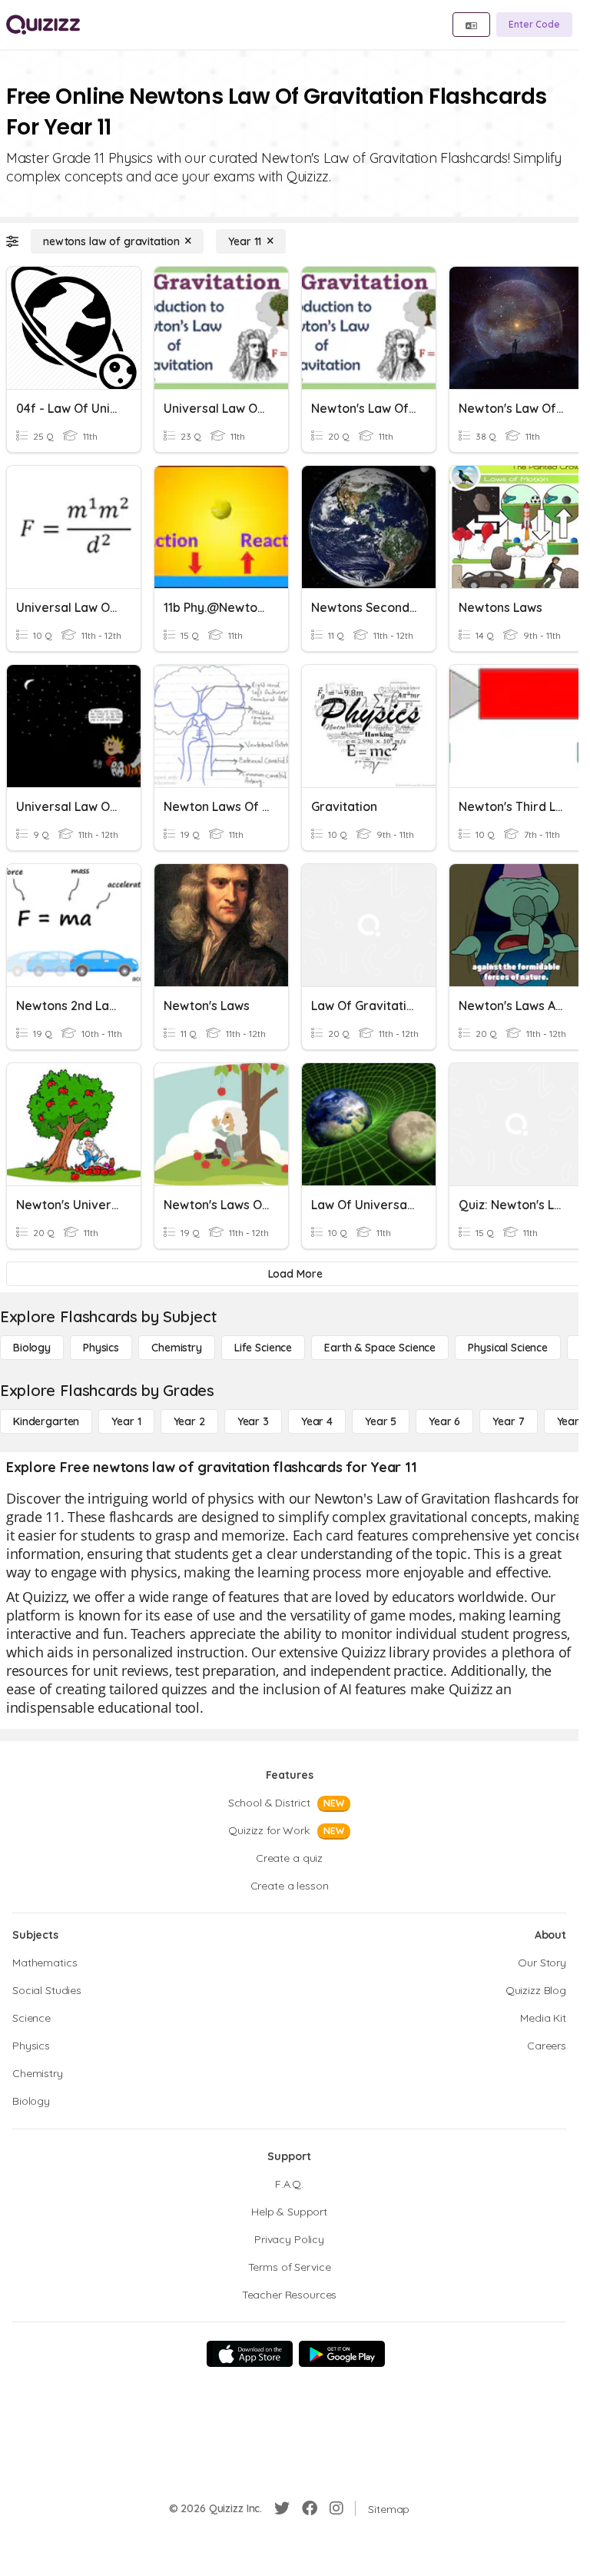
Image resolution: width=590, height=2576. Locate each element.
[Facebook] (310, 2508)
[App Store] (250, 2354)
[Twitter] (282, 2508)
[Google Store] (342, 2354)
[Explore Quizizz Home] (43, 25)
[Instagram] (336, 2508)
